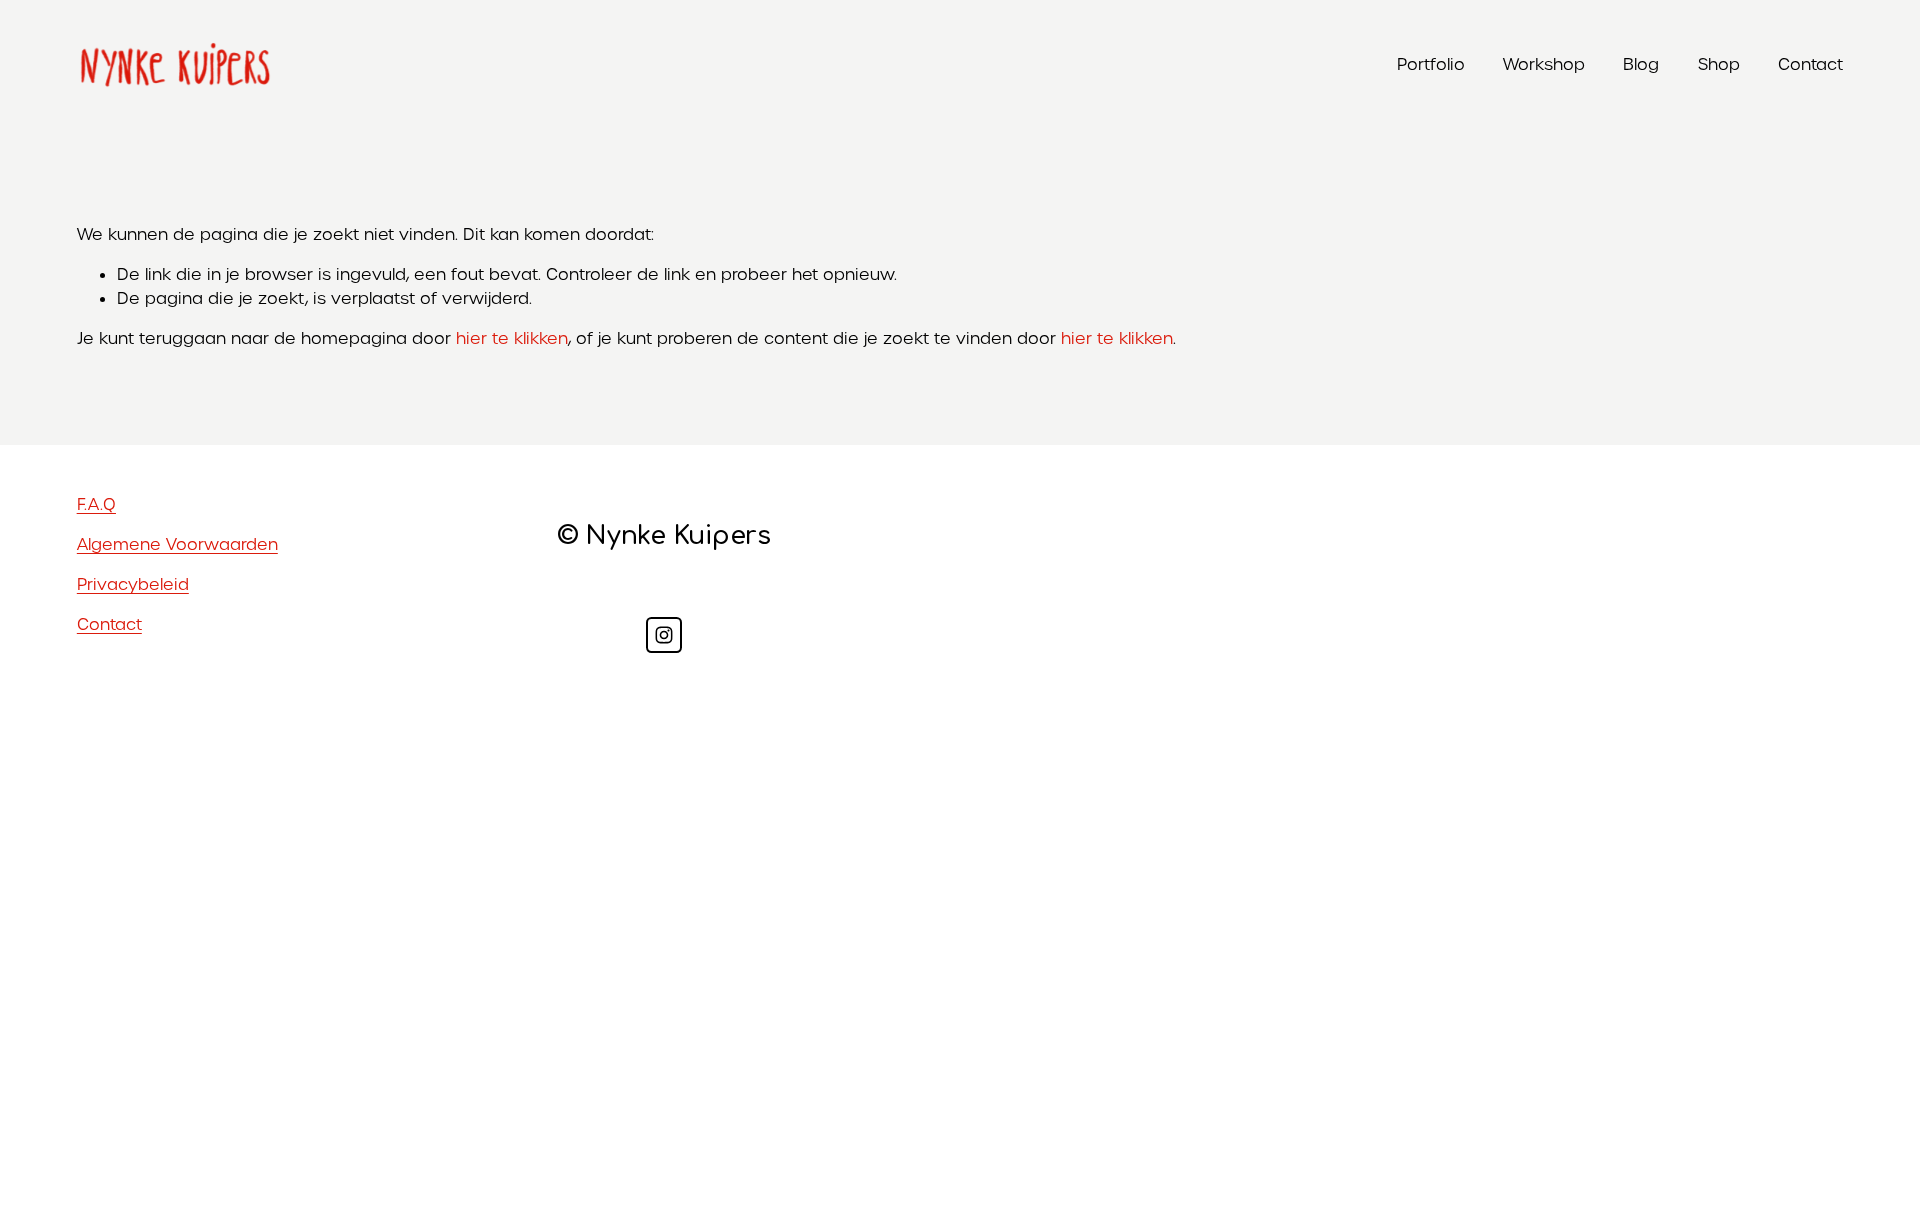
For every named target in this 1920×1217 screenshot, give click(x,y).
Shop (1719, 64)
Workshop (1544, 64)
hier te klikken (512, 338)
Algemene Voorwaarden (177, 544)
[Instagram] (664, 635)
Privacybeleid (133, 584)
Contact (1810, 64)
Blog (1641, 64)
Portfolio (1431, 64)
